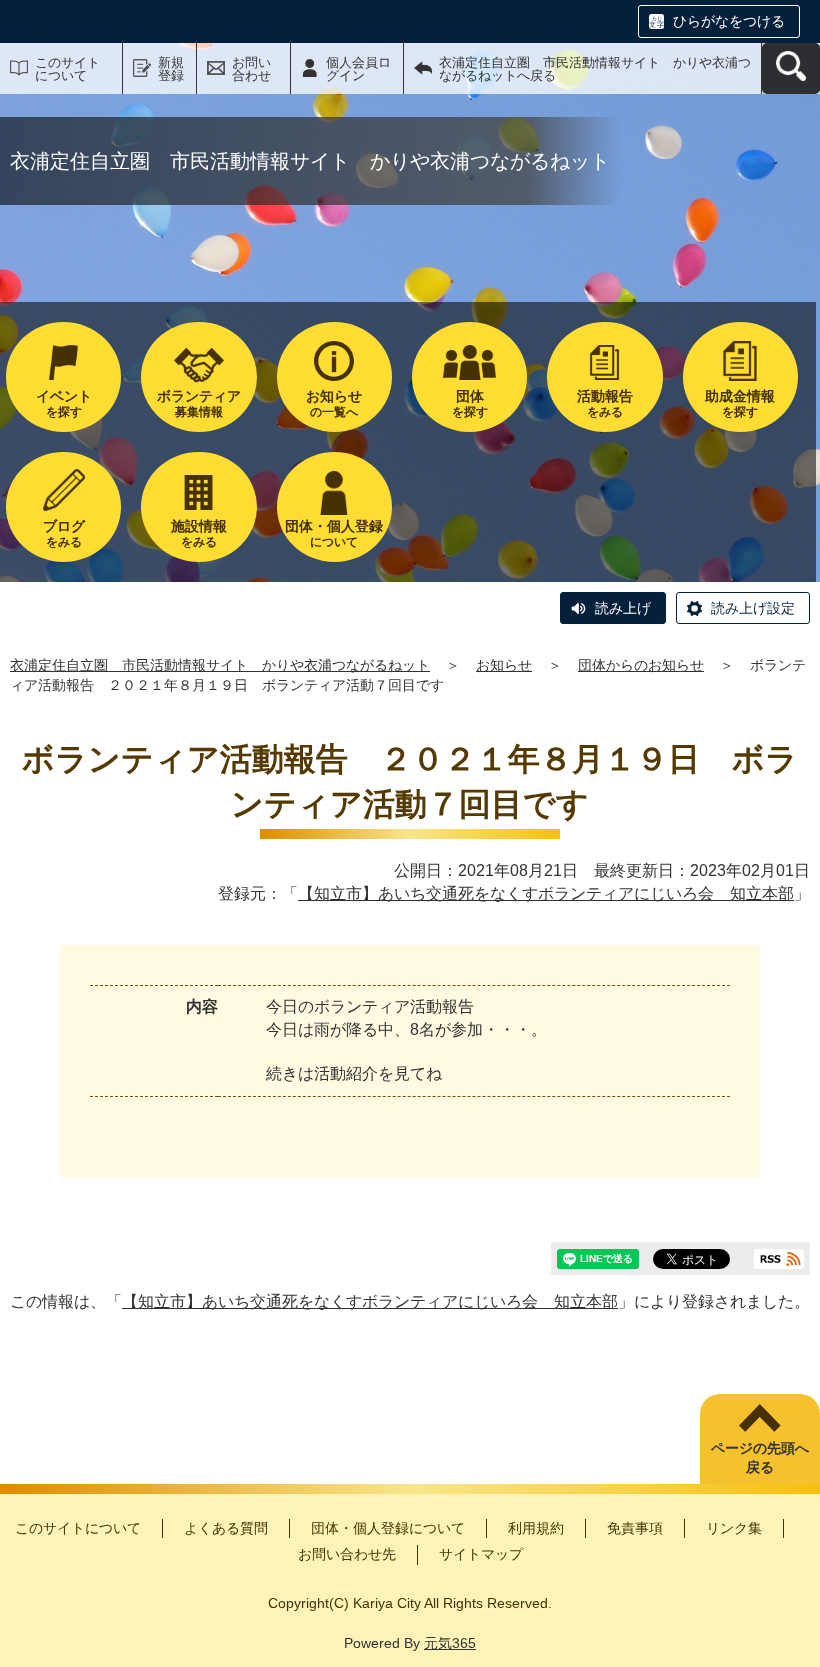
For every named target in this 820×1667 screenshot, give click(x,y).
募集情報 (199, 403)
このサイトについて (67, 69)
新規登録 (171, 69)
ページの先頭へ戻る (760, 1458)
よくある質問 (226, 1528)
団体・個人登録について (388, 1528)
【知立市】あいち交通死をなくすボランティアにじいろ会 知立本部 (546, 893)
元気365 (450, 1643)
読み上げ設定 (753, 608)
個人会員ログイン (358, 69)
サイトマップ (481, 1554)
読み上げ (623, 608)
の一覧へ (334, 403)
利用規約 (536, 1528)
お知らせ (504, 665)
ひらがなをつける (729, 21)
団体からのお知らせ (641, 665)
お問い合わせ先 (347, 1554)
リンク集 (734, 1528)
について (334, 533)
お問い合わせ (251, 69)
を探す (64, 403)
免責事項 (635, 1528)
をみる (605, 403)
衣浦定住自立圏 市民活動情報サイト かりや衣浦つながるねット (220, 665)
